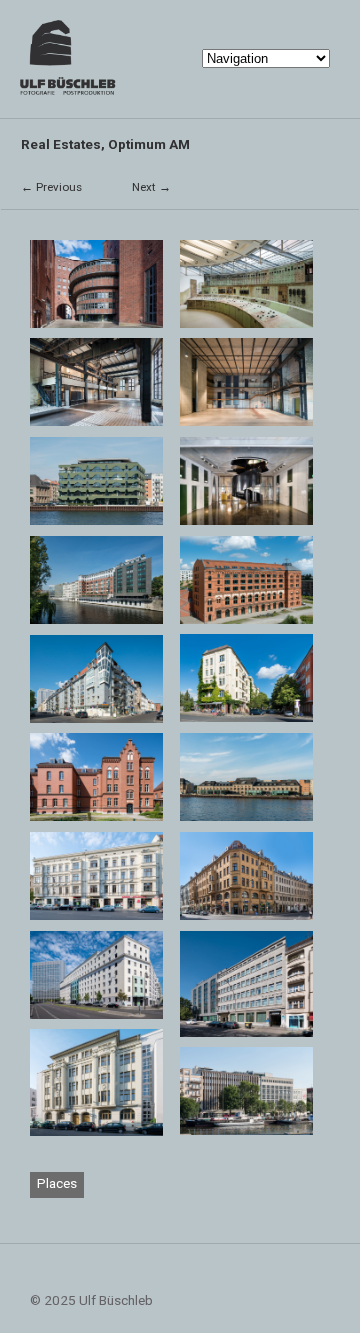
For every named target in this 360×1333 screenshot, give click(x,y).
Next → (151, 187)
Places (57, 1183)
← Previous (51, 187)
